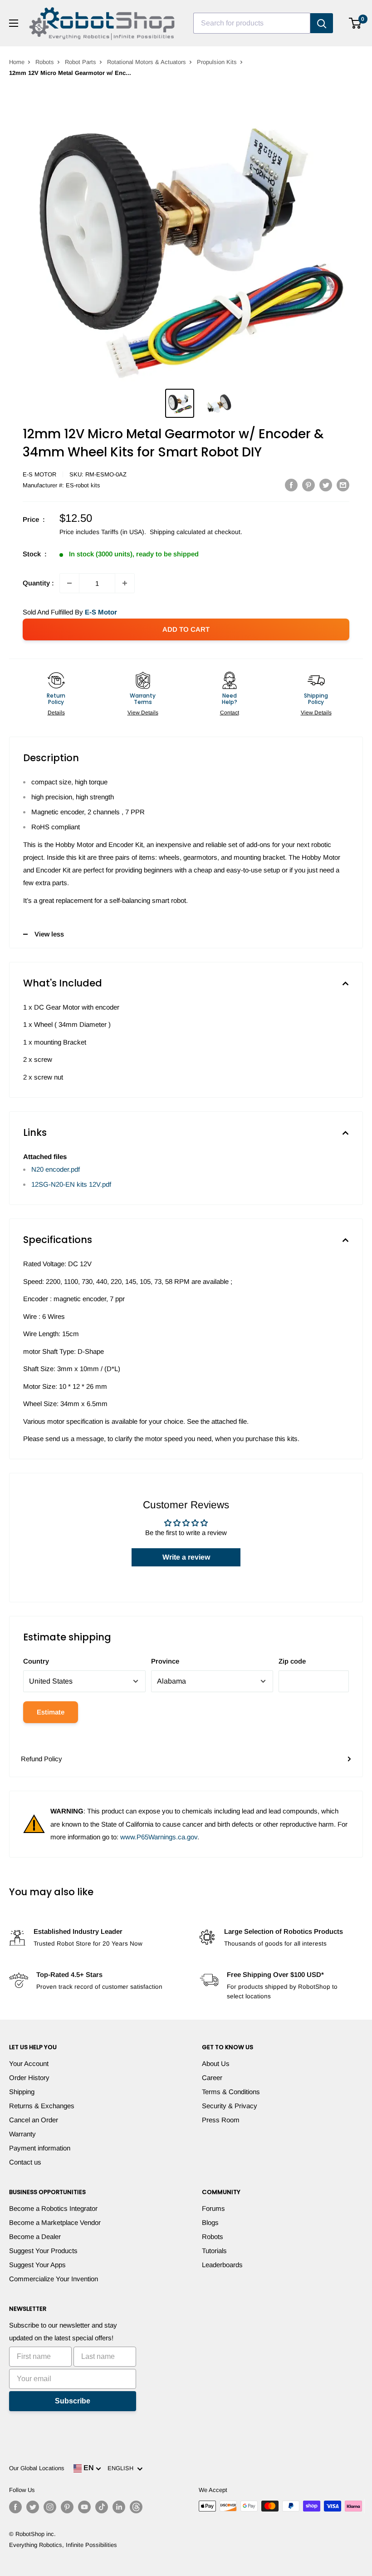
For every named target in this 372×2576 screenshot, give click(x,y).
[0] (355, 23)
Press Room (221, 2120)
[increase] (125, 583)
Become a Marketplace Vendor (55, 2222)
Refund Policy (42, 1759)
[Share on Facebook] (291, 485)
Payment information (40, 2148)
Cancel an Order (34, 2120)
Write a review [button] (186, 1557)
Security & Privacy (230, 2106)
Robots (45, 62)
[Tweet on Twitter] (326, 485)
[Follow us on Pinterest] (67, 2507)
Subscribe (73, 2401)
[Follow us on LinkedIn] (119, 2507)
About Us (216, 2063)
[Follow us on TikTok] (102, 2507)
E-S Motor (39, 474)
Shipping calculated (178, 532)
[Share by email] (343, 485)
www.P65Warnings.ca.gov (159, 1837)
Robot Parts (81, 62)
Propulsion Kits (217, 62)
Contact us (25, 2162)
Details (56, 713)
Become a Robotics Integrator (53, 2208)
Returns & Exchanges (42, 2106)
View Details (143, 713)
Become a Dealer (35, 2237)
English (122, 2468)
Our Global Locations (37, 2468)
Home (17, 62)
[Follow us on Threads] (136, 2507)
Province (165, 1661)
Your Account (29, 2063)
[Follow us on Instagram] (50, 2507)
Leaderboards (222, 2265)
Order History (29, 2078)
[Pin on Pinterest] (308, 485)
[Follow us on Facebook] (15, 2507)
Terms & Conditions (231, 2092)
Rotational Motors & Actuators (147, 62)
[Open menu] (14, 23)
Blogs (210, 2222)
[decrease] (69, 583)
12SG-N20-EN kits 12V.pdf (71, 1184)
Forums (213, 2208)
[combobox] (252, 23)
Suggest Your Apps (37, 2265)
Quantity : (38, 583)
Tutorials (214, 2251)
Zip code (292, 1661)
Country (36, 1661)
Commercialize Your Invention (54, 2279)
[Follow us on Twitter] (33, 2507)
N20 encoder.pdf (56, 1169)
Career (212, 2078)
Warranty (22, 2134)
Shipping (22, 2092)
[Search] (322, 23)
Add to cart (186, 629)
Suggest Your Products (43, 2251)
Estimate (51, 1712)
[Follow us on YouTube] (84, 2507)
